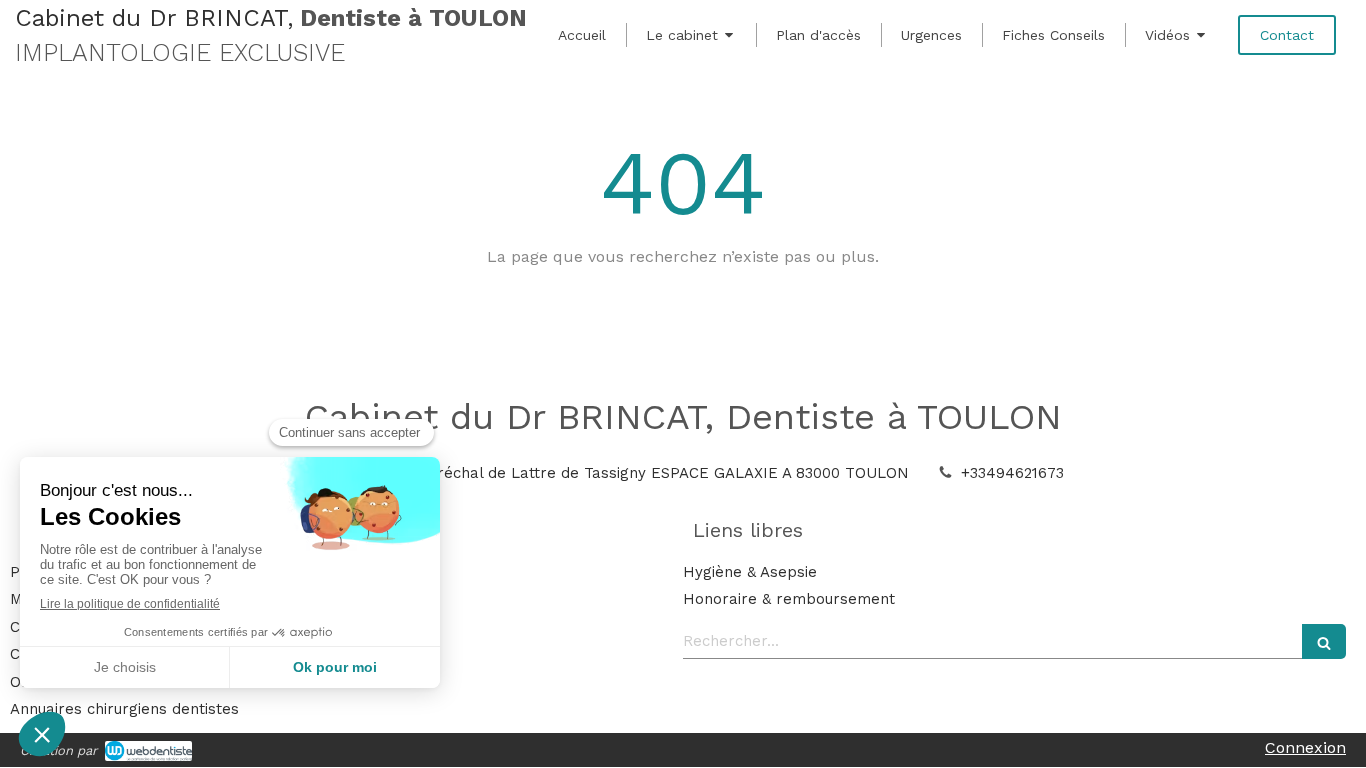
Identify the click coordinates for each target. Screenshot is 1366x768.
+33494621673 (1012, 473)
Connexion (1305, 747)
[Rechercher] (1324, 641)
